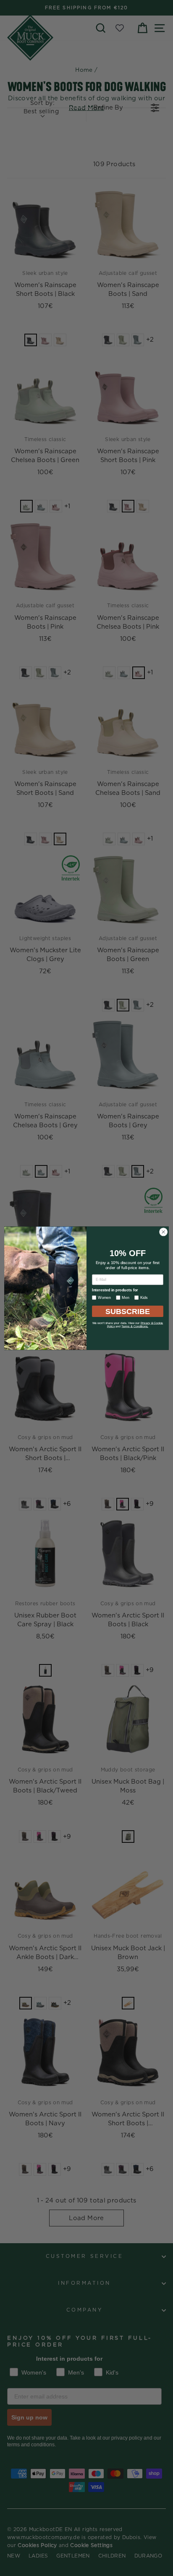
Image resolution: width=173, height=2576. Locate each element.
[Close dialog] (163, 1232)
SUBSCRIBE (128, 1311)
